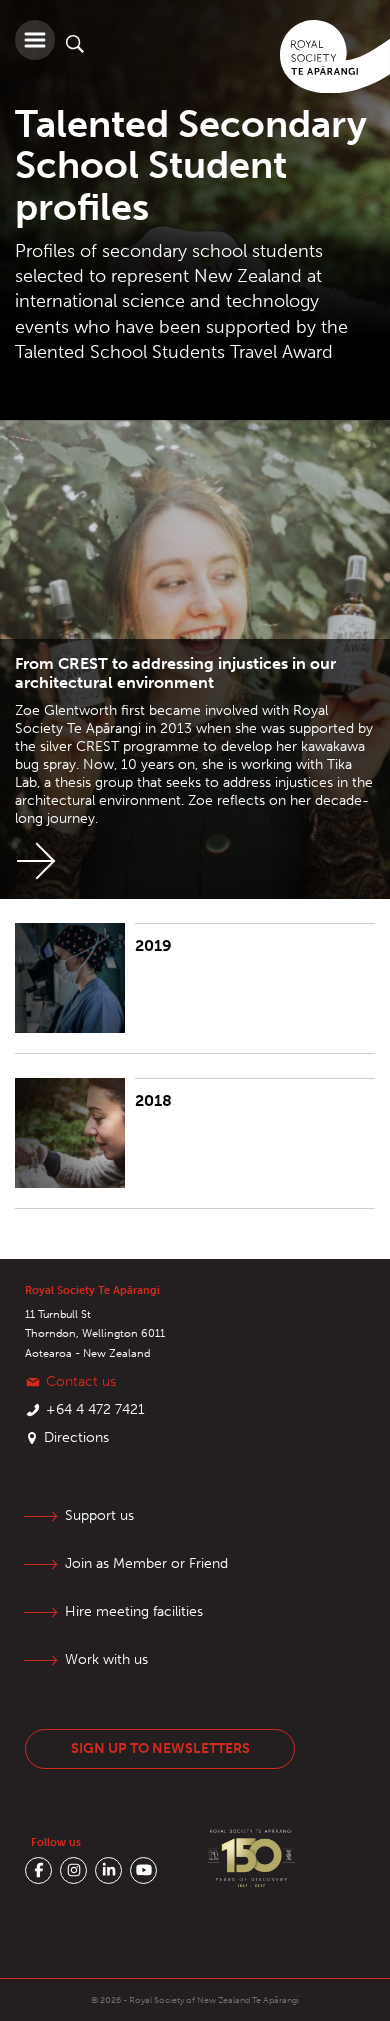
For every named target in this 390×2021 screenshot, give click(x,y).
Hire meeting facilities (134, 1611)
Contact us (81, 1381)
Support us (99, 1515)
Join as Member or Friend (146, 1563)
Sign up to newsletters (160, 1748)
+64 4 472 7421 (95, 1409)
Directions (76, 1437)
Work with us (106, 1659)
